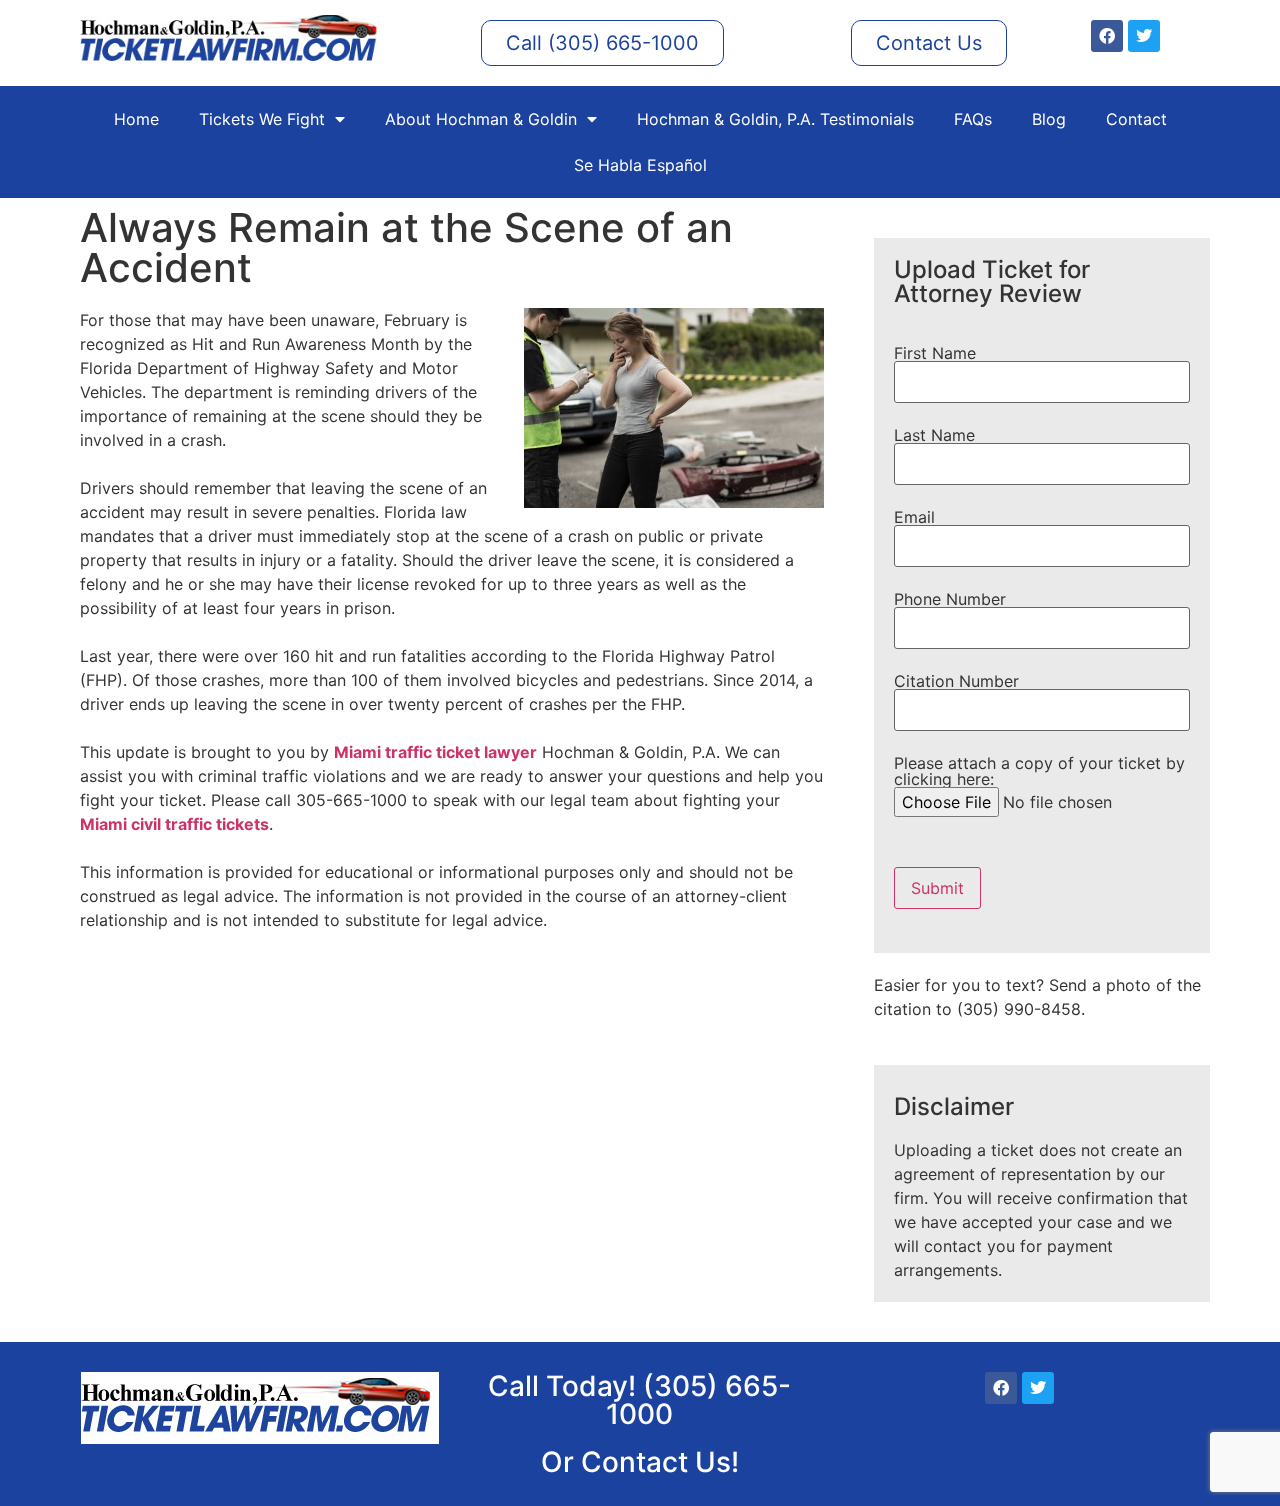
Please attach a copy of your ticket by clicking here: (1039, 772)
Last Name (934, 436)
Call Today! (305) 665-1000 (639, 1400)
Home (136, 119)
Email (914, 518)
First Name (935, 354)
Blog (1049, 119)
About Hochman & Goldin (481, 119)
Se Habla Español (640, 165)
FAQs (973, 119)
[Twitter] (1144, 36)
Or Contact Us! (640, 1462)
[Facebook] (1107, 36)
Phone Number (950, 600)
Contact (1136, 119)
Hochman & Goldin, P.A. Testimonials (775, 119)
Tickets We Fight (262, 119)
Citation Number (956, 682)
